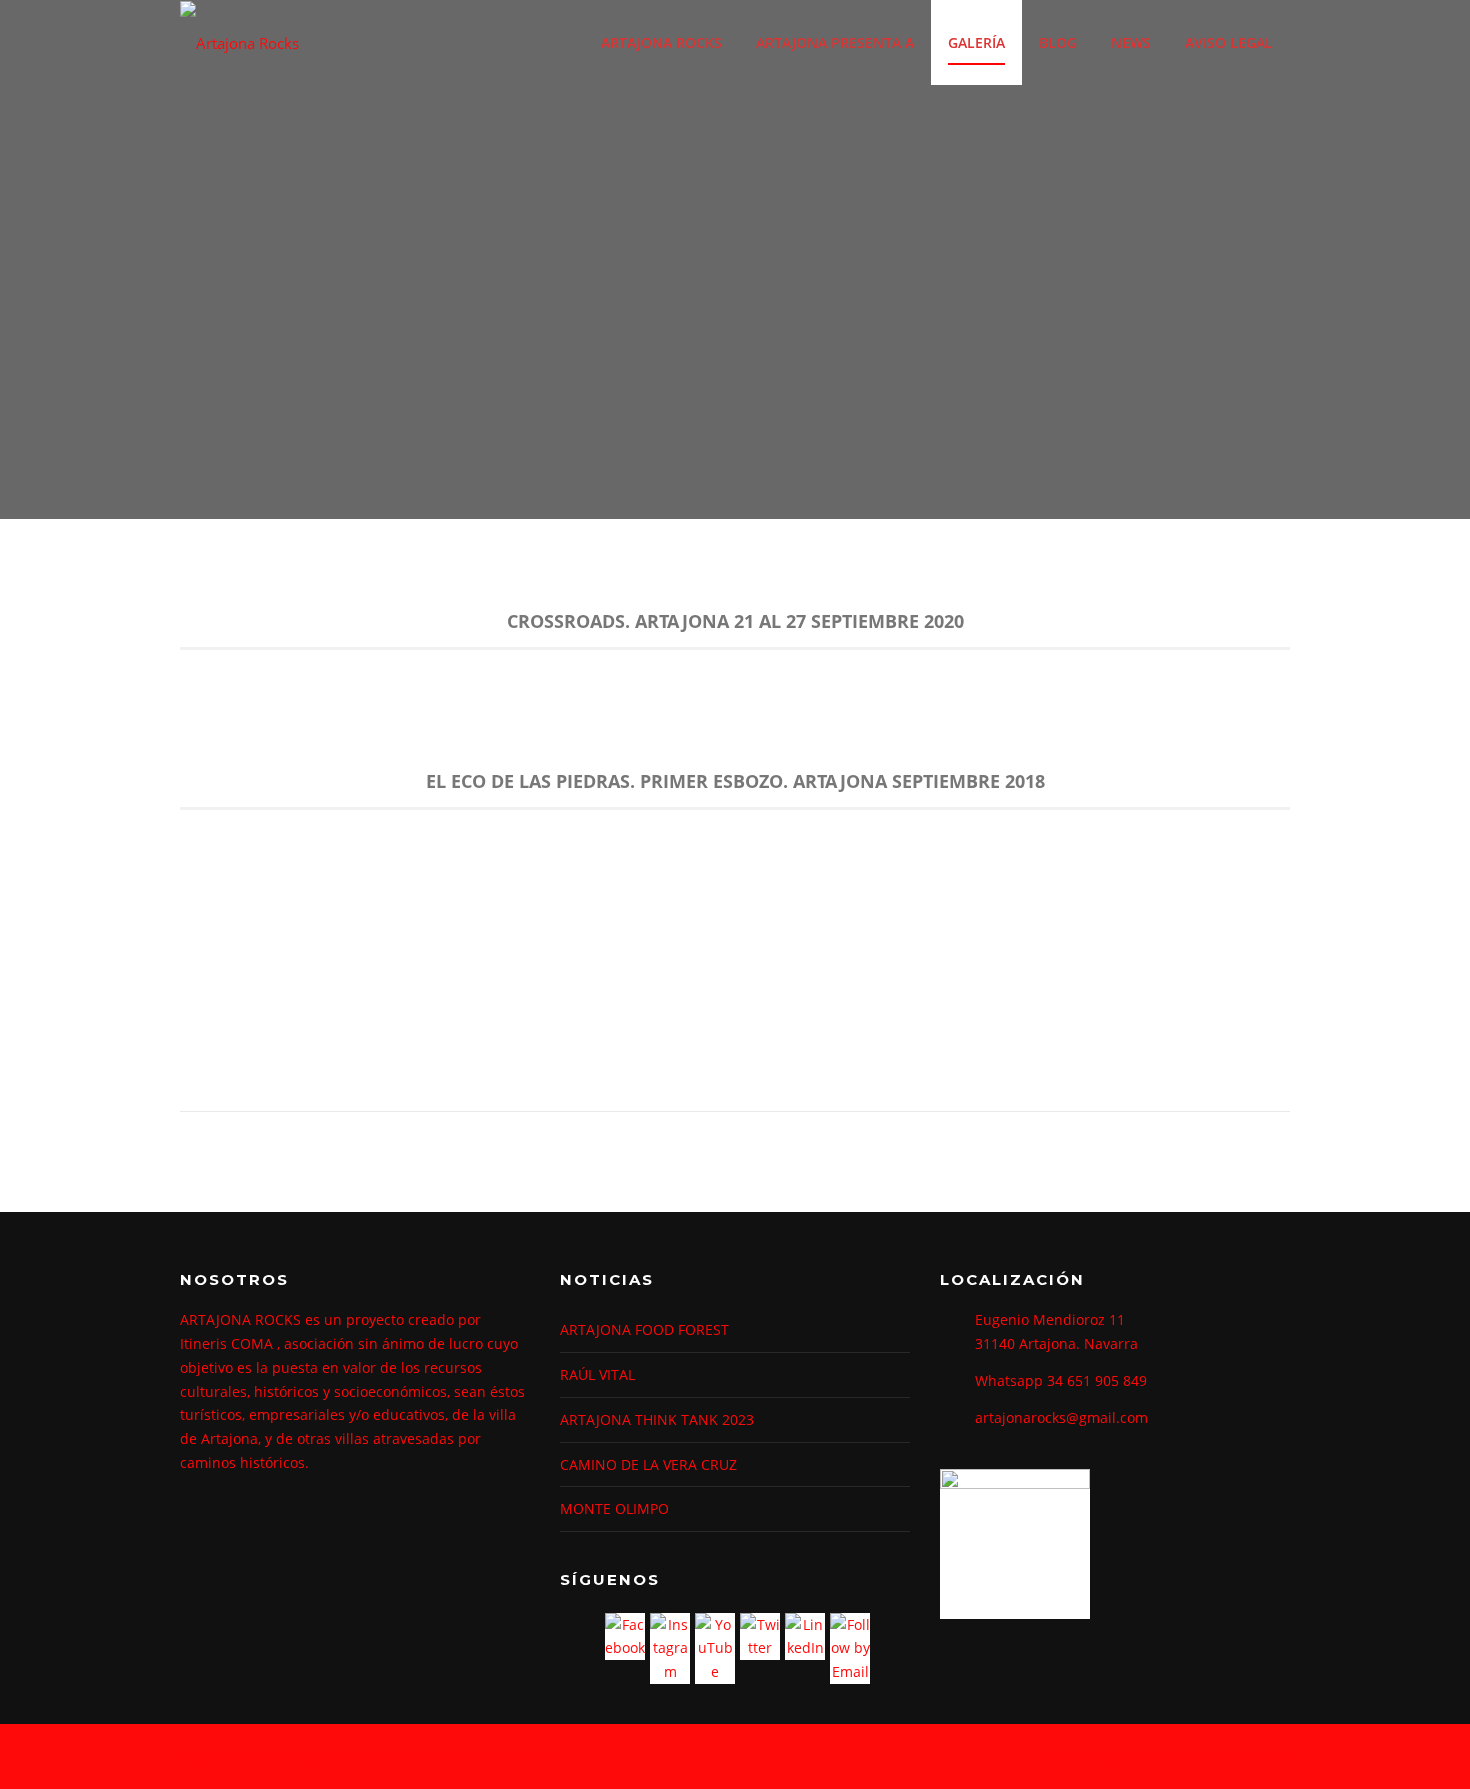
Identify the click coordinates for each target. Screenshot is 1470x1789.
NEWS (1131, 42)
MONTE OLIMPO (614, 1508)
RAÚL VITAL (597, 1374)
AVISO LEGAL (1229, 42)
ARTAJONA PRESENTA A (835, 42)
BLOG (1058, 42)
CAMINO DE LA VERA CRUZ (648, 1464)
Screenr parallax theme (1114, 1757)
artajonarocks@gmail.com (1061, 1417)
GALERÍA (976, 42)
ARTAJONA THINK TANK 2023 (657, 1419)
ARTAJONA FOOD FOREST (644, 1329)
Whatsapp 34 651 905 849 (1061, 1380)
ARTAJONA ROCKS (661, 42)
